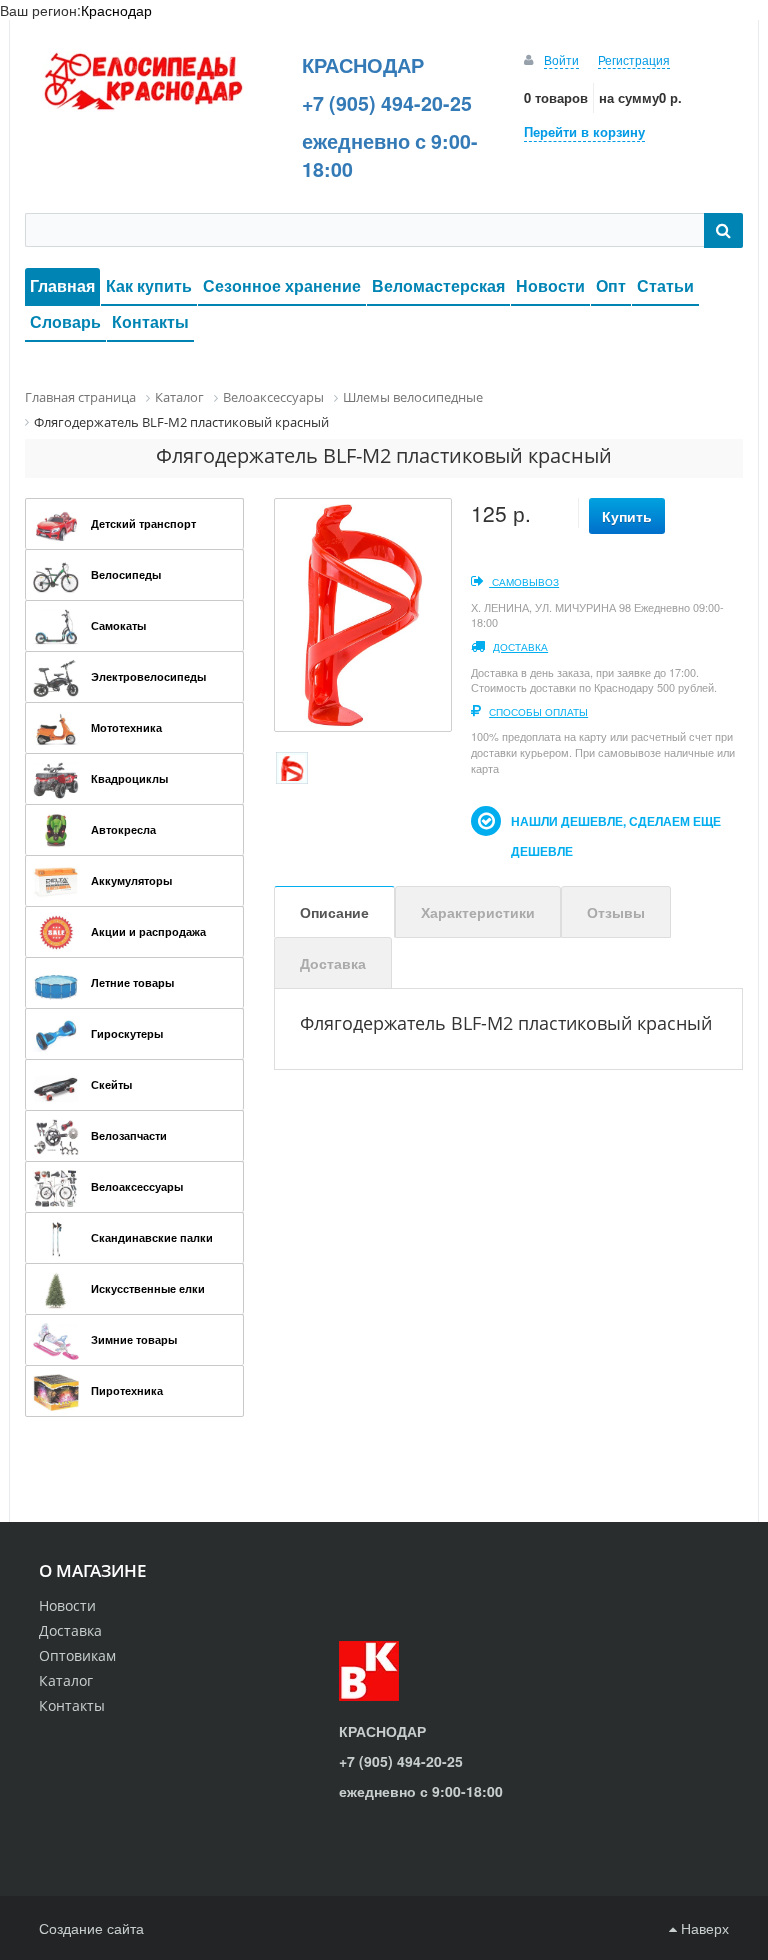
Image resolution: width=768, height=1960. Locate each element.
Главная (62, 285)
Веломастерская (438, 285)
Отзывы (616, 912)
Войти (561, 59)
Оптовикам (77, 1655)
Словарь (65, 321)
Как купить (149, 285)
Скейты (111, 1084)
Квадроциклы (129, 778)
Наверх (703, 1928)
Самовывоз (524, 582)
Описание (334, 912)
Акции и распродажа (148, 931)
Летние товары (132, 982)
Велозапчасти (129, 1135)
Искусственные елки (148, 1288)
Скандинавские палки (152, 1237)
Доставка (520, 647)
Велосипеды (126, 574)
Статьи (665, 285)
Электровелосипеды (148, 676)
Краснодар (116, 10)
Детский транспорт (143, 523)
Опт (611, 285)
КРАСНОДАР (363, 65)
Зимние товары (134, 1339)
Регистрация (634, 59)
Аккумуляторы (131, 880)
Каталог (66, 1680)
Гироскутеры (127, 1033)
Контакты (150, 321)
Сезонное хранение (282, 285)
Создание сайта (91, 1928)
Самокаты (118, 625)
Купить (627, 516)
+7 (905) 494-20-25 (387, 103)
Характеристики (478, 912)
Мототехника (126, 727)
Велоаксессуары (137, 1186)
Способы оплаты (538, 712)
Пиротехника (127, 1390)
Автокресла (123, 829)
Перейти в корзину (584, 131)
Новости (550, 285)
